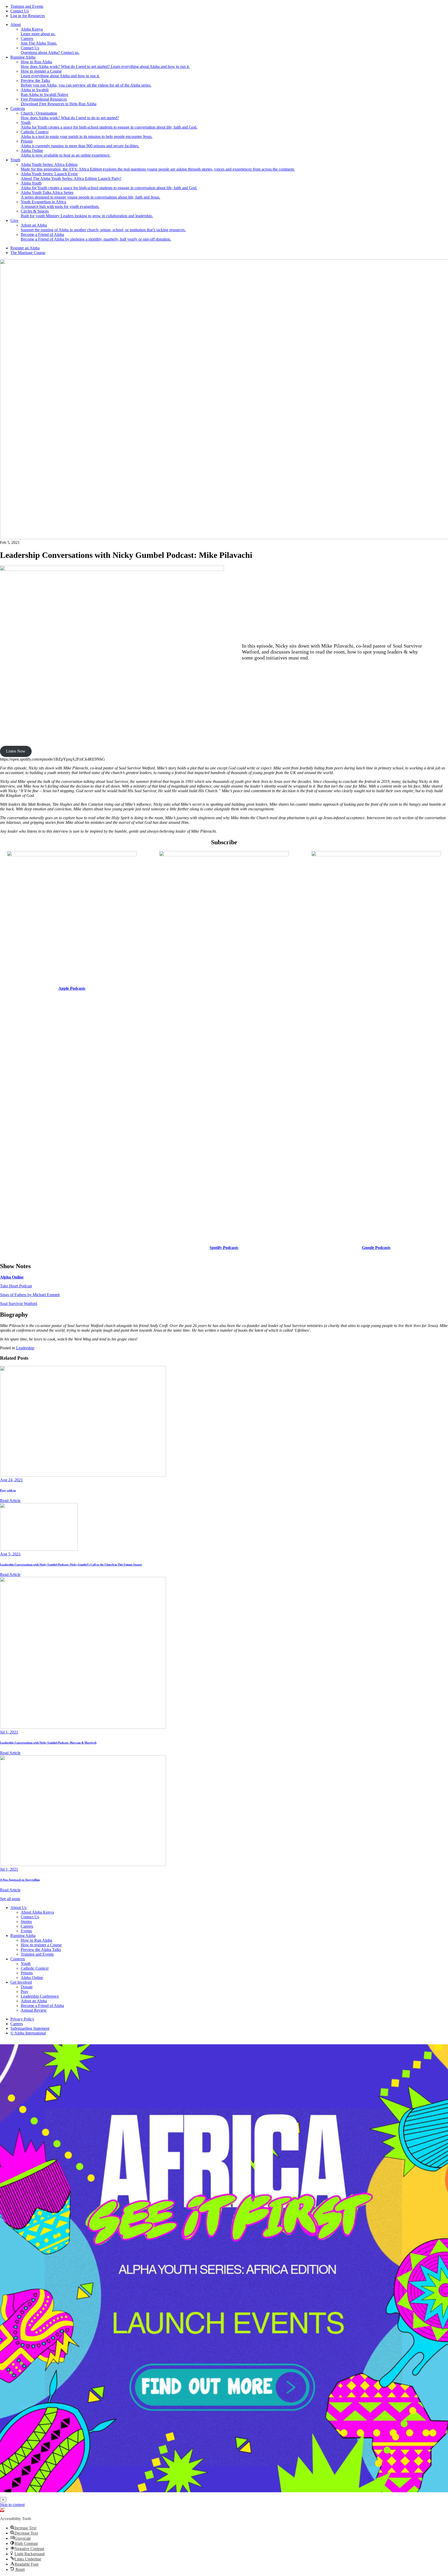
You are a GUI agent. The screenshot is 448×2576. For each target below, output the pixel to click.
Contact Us (20, 11)
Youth (15, 160)
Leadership (25, 1348)
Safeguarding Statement (30, 2028)
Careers (27, 1926)
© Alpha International (28, 2033)
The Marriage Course (28, 253)
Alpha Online (12, 1277)
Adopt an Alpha (34, 2001)
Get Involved (21, 1982)
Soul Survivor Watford (19, 1304)
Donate (27, 1987)
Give (14, 220)
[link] (224, 2268)
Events (26, 1931)
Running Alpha (23, 57)
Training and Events (27, 6)
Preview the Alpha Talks (41, 1950)
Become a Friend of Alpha (42, 2006)
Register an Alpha (25, 248)
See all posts (10, 1899)
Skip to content (12, 2505)
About (16, 24)
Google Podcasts (376, 1248)
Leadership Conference (40, 1996)
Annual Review (34, 2010)
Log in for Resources (28, 16)
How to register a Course (41, 1945)
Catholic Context (35, 1968)
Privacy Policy (22, 2019)
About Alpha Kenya (37, 1912)
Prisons (27, 1973)
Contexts (18, 108)
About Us (18, 1908)
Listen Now (16, 751)
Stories (26, 1922)
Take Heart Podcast (16, 1286)
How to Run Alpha (36, 1940)
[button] (2, 2510)
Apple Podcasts (72, 988)
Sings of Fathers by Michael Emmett (30, 1295)
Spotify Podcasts (224, 1248)
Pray (24, 1992)
